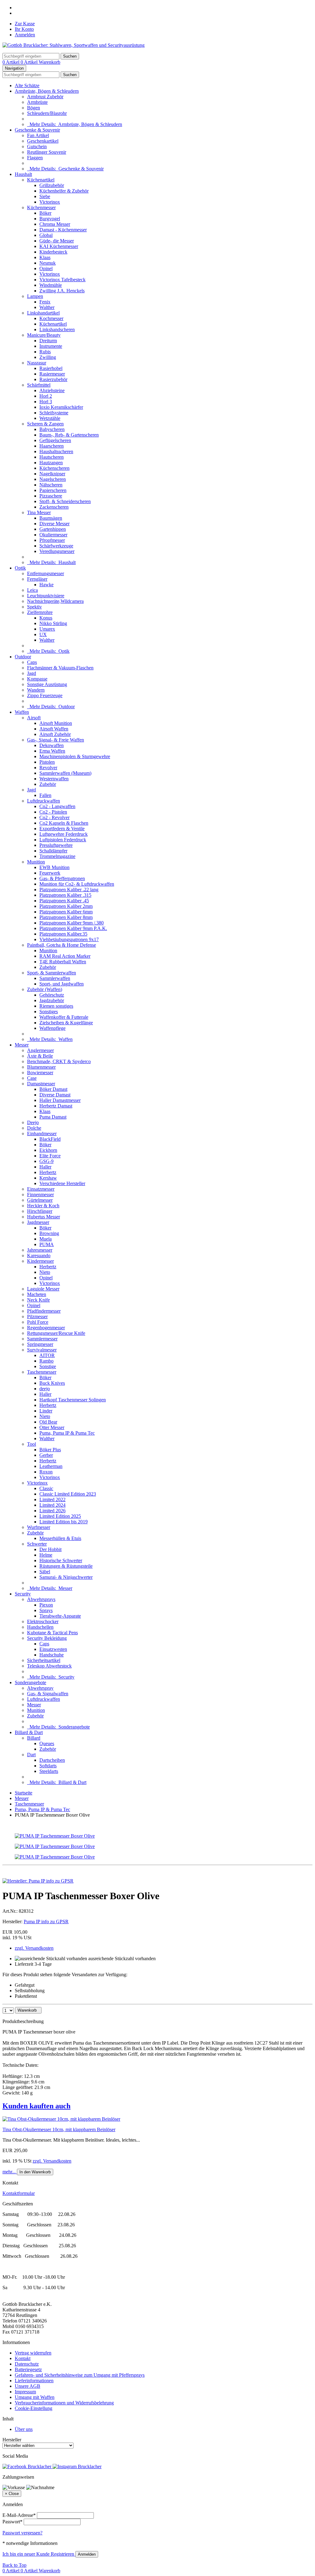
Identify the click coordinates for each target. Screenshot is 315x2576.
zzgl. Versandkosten (34, 1948)
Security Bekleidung (47, 1638)
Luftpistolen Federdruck (63, 840)
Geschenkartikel (43, 141)
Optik (20, 568)
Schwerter (37, 1544)
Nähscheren (51, 485)
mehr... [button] (10, 2172)
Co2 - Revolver (54, 817)
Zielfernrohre (40, 612)
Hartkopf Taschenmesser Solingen (73, 1400)
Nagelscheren (53, 479)
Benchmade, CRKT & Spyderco (59, 1061)
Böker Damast (53, 1089)
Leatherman (51, 1466)
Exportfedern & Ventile (62, 829)
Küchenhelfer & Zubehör (64, 191)
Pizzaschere (51, 496)
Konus (46, 618)
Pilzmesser (37, 1316)
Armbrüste (37, 102)
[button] (157, 2106)
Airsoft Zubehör (55, 734)
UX (43, 634)
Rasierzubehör (53, 379)
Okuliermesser (53, 535)
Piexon (46, 1605)
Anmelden (25, 35)
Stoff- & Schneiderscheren (65, 501)
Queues (47, 1743)
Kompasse (37, 679)
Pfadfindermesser (44, 1311)
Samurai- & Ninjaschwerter (66, 1577)
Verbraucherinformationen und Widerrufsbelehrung (64, 2403)
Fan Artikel (38, 135)
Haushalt (23, 174)
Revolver (48, 768)
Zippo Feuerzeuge (45, 695)
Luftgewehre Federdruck (64, 834)
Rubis (45, 352)
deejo (45, 1389)
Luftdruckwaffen (44, 801)
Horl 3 (46, 402)
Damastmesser (41, 1084)
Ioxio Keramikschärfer (61, 407)
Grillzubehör (52, 185)
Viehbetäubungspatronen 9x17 (69, 939)
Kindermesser (40, 1261)
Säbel (45, 1572)
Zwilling (48, 357)
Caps (32, 662)
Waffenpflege (52, 1028)
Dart (31, 1755)
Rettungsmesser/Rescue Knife (56, 1333)
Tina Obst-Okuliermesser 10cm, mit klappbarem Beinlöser (59, 2129)
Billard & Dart (29, 1732)
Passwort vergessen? (22, 2533)
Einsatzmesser (41, 1189)
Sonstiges (49, 1012)
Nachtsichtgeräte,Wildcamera (55, 601)
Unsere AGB (28, 2386)
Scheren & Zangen (45, 424)
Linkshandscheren (57, 329)
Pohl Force (38, 1322)
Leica (32, 590)
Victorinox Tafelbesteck (62, 280)
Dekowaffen (52, 745)
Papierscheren (53, 490)
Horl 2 (46, 396)
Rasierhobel (51, 368)
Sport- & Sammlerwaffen (52, 973)
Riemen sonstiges (56, 1006)
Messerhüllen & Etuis (60, 1538)
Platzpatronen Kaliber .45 (64, 901)
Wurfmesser (39, 1527)
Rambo (46, 1361)
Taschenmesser (42, 1372)
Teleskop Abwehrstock (49, 1666)
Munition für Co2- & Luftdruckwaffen (77, 884)
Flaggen (35, 158)
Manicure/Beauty (44, 335)
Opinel (46, 268)
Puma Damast (53, 1117)
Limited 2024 (52, 1505)
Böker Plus (50, 1450)
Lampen (35, 296)
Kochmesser (51, 318)
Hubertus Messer (44, 1217)
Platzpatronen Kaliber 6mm (66, 912)
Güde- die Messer (57, 241)
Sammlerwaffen (55, 978)
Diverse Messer (54, 524)
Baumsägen (51, 518)
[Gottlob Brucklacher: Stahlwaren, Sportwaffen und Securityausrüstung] (74, 45)
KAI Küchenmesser (59, 246)
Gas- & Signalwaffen (48, 1694)
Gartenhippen (53, 529)
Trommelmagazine (57, 856)
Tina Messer (39, 512)
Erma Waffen (52, 751)
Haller (45, 1167)
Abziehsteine (52, 390)
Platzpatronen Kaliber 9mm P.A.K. (73, 928)
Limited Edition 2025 (60, 1516)
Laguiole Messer (43, 1289)
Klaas (45, 257)
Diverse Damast (55, 1095)
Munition (36, 862)
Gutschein (37, 146)
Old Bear (48, 1422)
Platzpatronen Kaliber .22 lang (69, 890)
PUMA (47, 1244)
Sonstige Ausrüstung (47, 684)
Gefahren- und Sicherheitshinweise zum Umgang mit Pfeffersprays (80, 2375)
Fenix (45, 302)
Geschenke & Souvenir (37, 130)
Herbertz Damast (56, 1106)
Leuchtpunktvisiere (46, 596)
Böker (45, 213)
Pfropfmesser (52, 540)
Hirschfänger (40, 1211)
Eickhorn (48, 1150)
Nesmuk (48, 263)
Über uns (24, 2429)
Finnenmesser (40, 1195)
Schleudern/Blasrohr (47, 113)
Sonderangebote (30, 1682)
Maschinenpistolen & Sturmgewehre (75, 756)
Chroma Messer (55, 224)
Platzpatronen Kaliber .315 (65, 895)
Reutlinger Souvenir (47, 152)
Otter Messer (52, 1427)
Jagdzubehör (52, 1000)
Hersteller (12, 2440)
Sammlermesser (42, 1339)
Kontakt (23, 2358)
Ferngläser (37, 579)
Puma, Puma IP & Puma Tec (67, 1433)
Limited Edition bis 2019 (64, 1522)
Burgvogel (50, 219)
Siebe (45, 196)
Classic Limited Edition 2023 (68, 1494)
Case (32, 1078)
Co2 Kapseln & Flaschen (64, 823)
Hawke (46, 585)
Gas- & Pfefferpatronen (62, 878)
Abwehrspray (40, 1688)
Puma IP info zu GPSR (46, 1922)
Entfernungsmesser (46, 573)
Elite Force (50, 1156)
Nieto (45, 1272)
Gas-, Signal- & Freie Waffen (56, 740)
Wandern (36, 690)
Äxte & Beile (40, 1056)
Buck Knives (52, 1383)
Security (23, 1594)
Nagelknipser (52, 474)
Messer (22, 1045)
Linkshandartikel (43, 313)
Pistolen (47, 762)
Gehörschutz (52, 995)
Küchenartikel (41, 180)
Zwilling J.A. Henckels (62, 291)
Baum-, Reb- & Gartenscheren (69, 435)
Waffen (22, 712)
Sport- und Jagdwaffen (62, 984)
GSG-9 (46, 1161)
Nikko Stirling (53, 623)
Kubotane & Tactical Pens (52, 1633)
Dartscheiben (52, 1760)
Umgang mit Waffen (35, 2397)
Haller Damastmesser (60, 1100)
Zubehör (48, 784)
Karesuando (39, 1255)
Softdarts (48, 1766)
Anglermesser (40, 1050)
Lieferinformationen (34, 2381)
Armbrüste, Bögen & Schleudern (47, 91)
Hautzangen (51, 463)
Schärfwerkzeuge (56, 546)
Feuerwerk (50, 873)
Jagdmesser (38, 1222)
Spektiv (34, 607)
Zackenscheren (54, 507)
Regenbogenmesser (46, 1328)
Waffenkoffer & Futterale (64, 1017)
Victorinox (50, 202)
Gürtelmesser (40, 1200)
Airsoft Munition (56, 723)
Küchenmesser (41, 207)
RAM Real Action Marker (65, 956)
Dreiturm (48, 341)
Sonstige (48, 1366)
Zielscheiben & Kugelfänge (66, 1023)
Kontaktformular (19, 2193)
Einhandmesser (42, 1134)
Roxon (46, 1472)
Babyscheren (52, 429)
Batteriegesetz (28, 2369)
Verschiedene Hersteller (62, 1183)
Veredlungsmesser (57, 551)
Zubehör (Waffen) (45, 989)
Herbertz (48, 1172)
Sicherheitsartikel (44, 1660)
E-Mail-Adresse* (19, 2515)
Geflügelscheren (55, 440)
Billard (34, 1738)
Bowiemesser (40, 1073)
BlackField (50, 1139)
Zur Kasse (25, 24)
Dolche (34, 1128)
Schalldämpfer (53, 851)
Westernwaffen (54, 779)
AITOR (47, 1355)
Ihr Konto (24, 29)
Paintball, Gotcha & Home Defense (62, 945)
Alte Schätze (27, 85)
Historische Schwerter (61, 1560)
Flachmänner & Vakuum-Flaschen (60, 668)
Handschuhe (52, 1655)
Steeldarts (49, 1771)
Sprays (46, 1610)
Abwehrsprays (41, 1599)
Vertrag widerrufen (33, 2353)
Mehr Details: (75, 124)
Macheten (37, 1294)
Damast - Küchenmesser (63, 230)
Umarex (47, 629)
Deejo (33, 1122)
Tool (32, 1444)
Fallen (45, 795)
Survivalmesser (42, 1350)
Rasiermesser (52, 374)
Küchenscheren (54, 468)
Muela (46, 1239)
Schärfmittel (39, 385)
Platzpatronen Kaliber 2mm (66, 906)
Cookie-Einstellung (34, 2408)
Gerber (46, 1455)
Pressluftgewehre (56, 845)
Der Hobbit (50, 1549)
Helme (46, 1555)
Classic (46, 1488)
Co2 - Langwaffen (57, 806)
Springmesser (40, 1344)
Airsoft (34, 718)
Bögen (34, 108)
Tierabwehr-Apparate (60, 1616)
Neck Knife (38, 1300)
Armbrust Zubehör (45, 97)
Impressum (25, 2392)
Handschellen (40, 1627)
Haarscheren (52, 446)
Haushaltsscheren (56, 451)
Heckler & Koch (43, 1206)
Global (46, 235)
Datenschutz (27, 2364)
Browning (49, 1233)
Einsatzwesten (53, 1649)
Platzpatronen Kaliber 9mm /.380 (72, 923)
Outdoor (23, 657)
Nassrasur (37, 363)
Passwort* (12, 2522)
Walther (47, 307)
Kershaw (48, 1178)
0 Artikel (12, 62)
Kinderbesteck (53, 252)
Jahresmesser (40, 1250)
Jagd (32, 673)
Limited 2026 (52, 1511)
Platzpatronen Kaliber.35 (63, 934)
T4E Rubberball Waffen (63, 962)
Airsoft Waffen (54, 729)
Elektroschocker (43, 1621)
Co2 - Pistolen (53, 812)
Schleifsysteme (54, 413)
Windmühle (51, 285)
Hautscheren (52, 457)
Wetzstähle (50, 418)
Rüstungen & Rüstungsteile (66, 1566)
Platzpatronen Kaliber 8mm (66, 917)
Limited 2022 (52, 1499)
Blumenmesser (41, 1067)
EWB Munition (54, 867)
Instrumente (51, 346)
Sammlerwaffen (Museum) (65, 773)
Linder (46, 1411)
